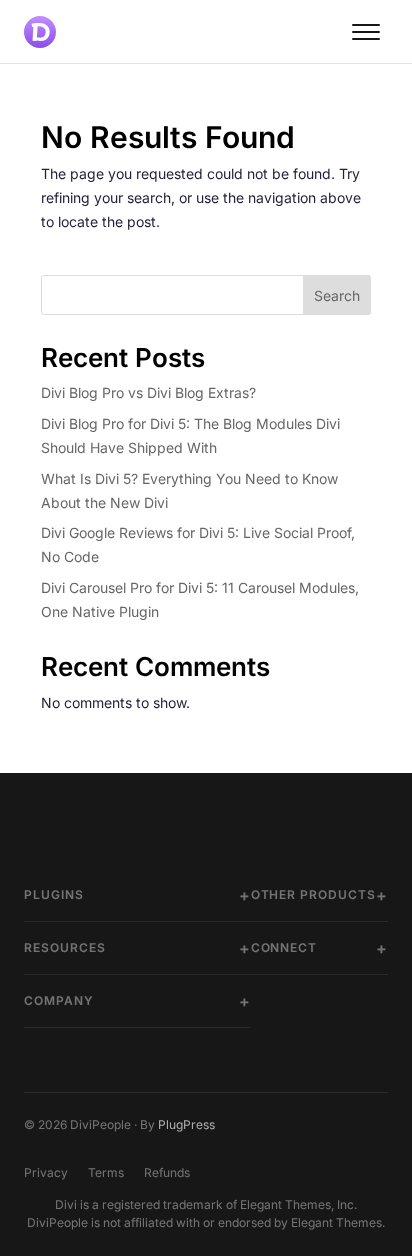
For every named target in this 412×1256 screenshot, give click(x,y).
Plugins (54, 894)
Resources (65, 947)
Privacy (46, 1172)
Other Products (313, 894)
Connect (284, 947)
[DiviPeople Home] (40, 32)
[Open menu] (366, 32)
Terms (106, 1172)
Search (337, 295)
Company (59, 1000)
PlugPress (186, 1124)
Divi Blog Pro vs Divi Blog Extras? (148, 392)
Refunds (167, 1172)
